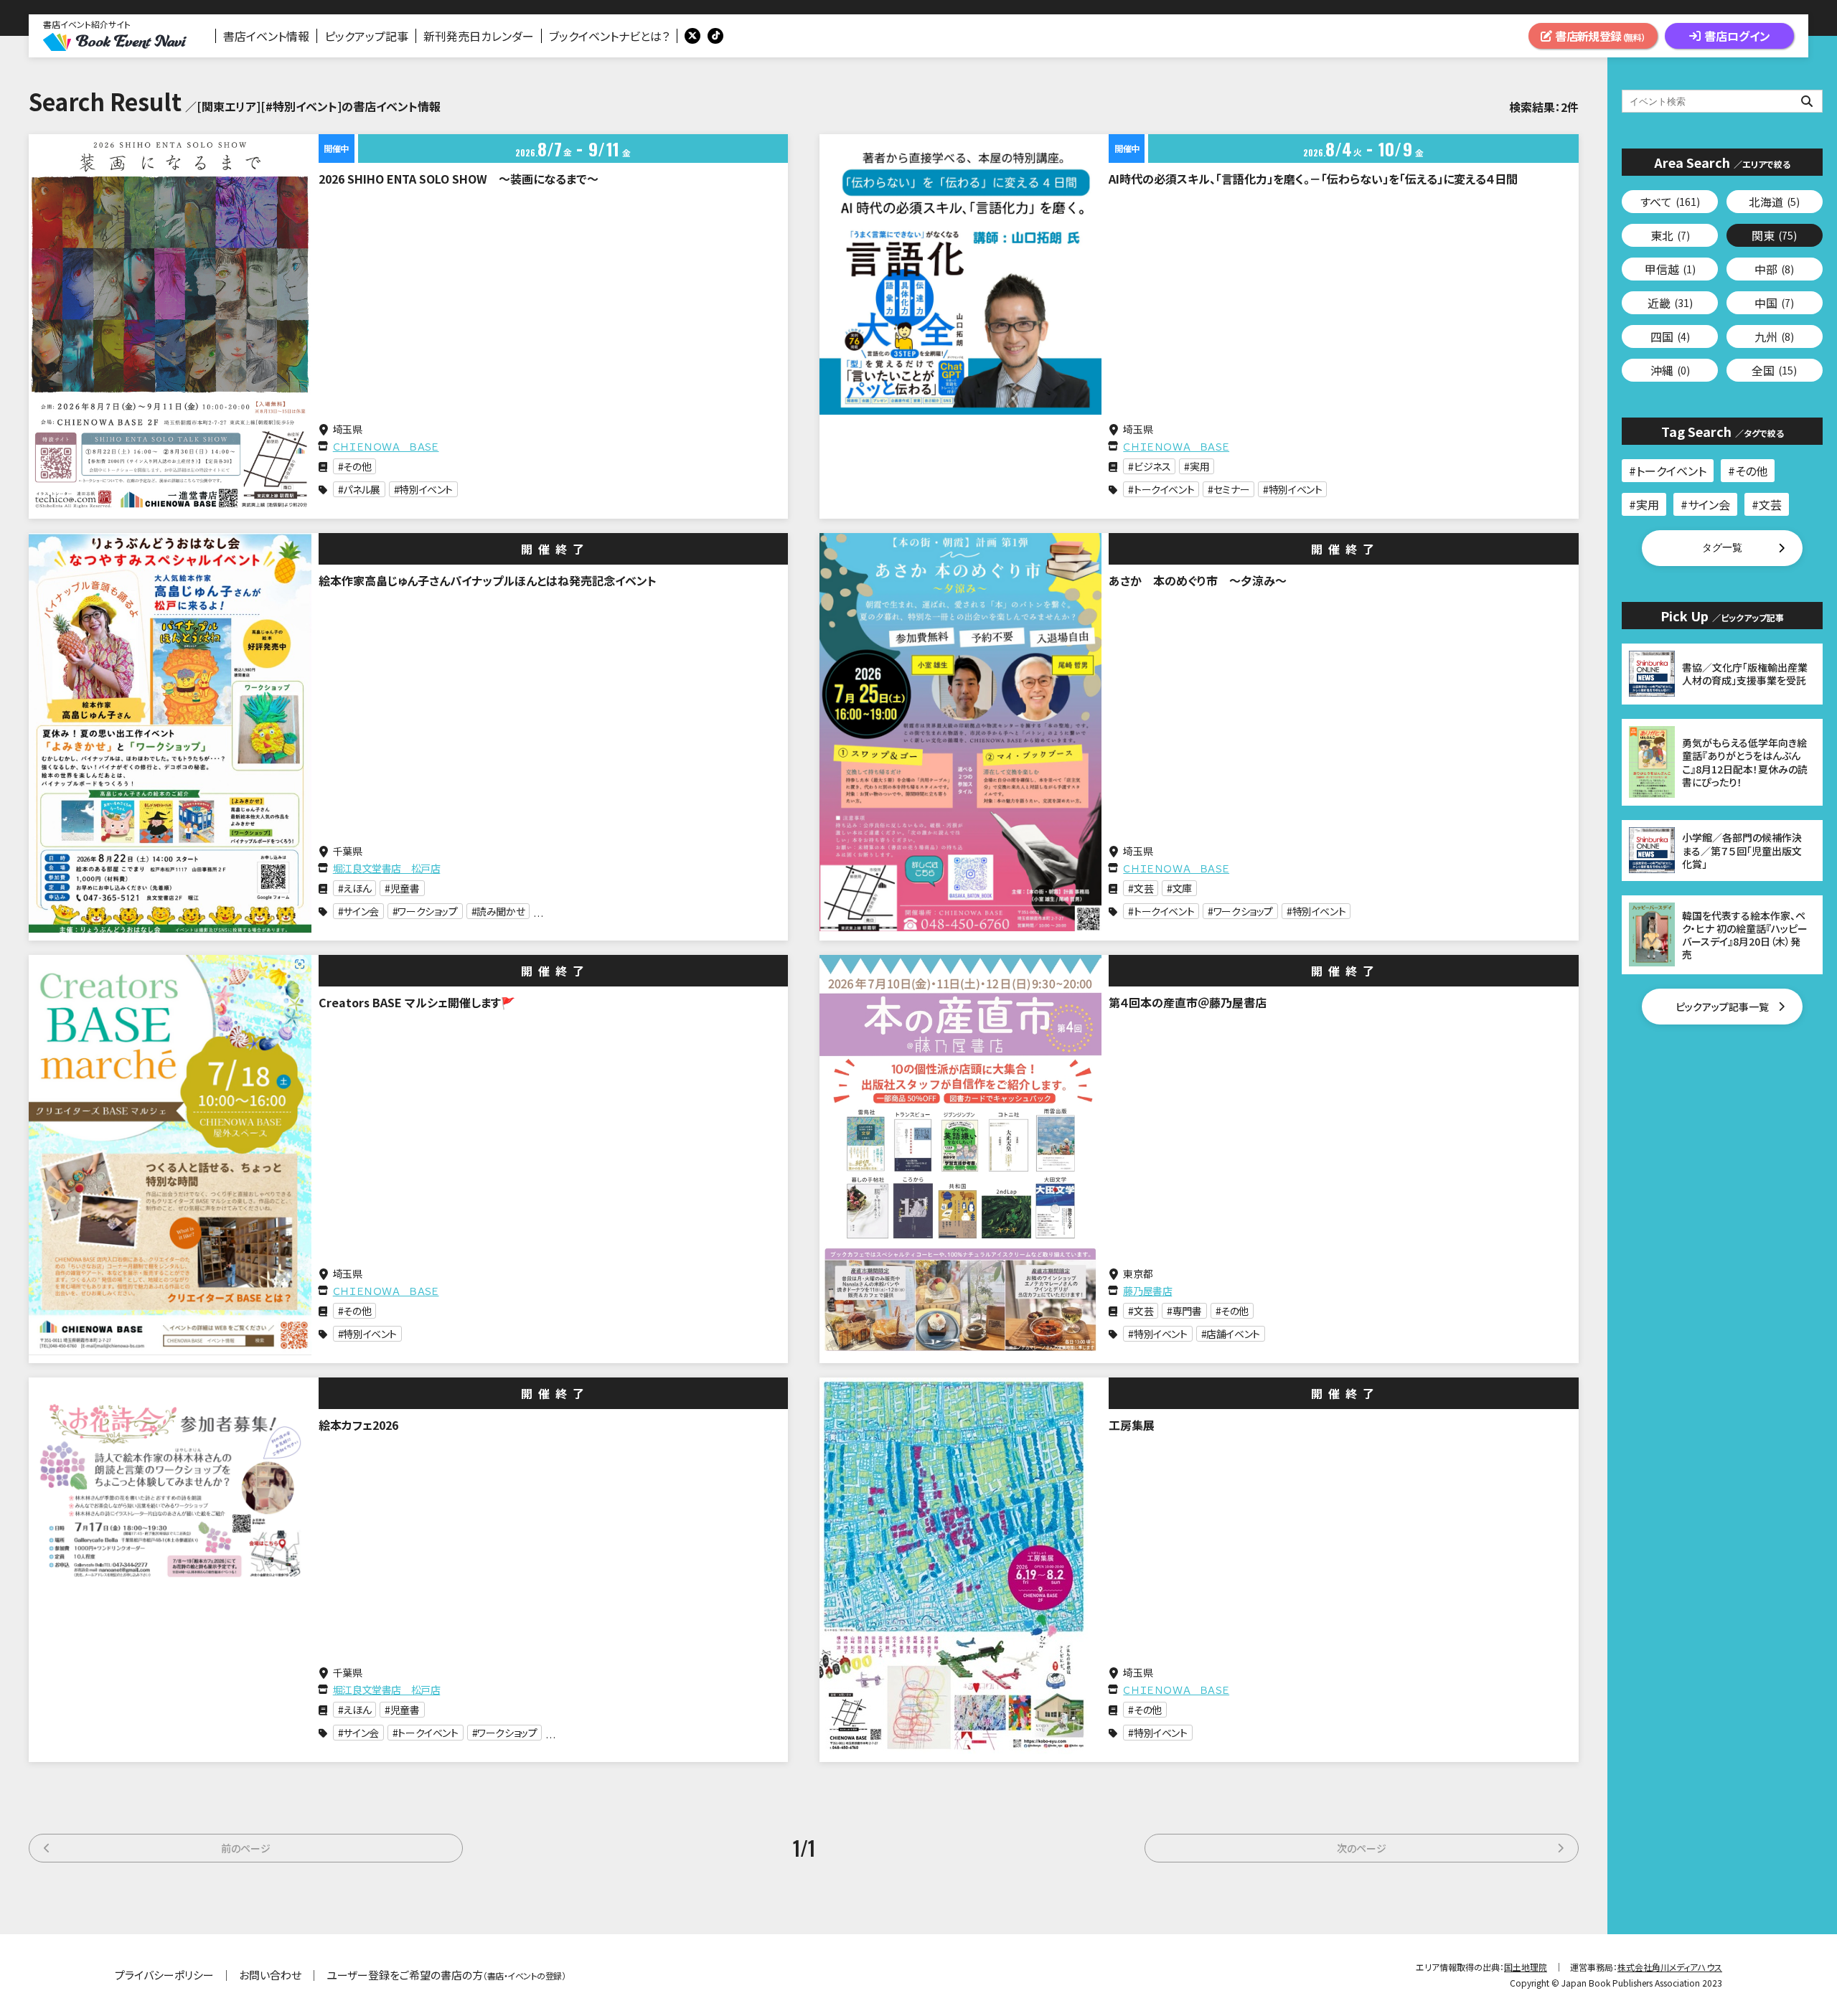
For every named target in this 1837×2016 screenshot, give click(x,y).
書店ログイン (1737, 36)
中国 (1774, 303)
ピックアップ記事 (366, 36)
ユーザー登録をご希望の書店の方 (446, 1975)
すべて (1670, 202)
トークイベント (1671, 471)
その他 (1751, 471)
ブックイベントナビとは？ (609, 36)
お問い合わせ (270, 1975)
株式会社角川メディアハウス (1670, 1967)
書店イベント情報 (266, 36)
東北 (1670, 235)
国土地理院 (1526, 1967)
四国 (1670, 336)
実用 (1648, 504)
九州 (1774, 336)
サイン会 (1709, 504)
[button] (1722, 548)
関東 (1774, 235)
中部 (1774, 269)
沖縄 (1670, 370)
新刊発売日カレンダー (479, 36)
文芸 (1770, 504)
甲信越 (1670, 269)
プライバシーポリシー (164, 1975)
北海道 (1774, 202)
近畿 (1670, 303)
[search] (1722, 101)
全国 (1774, 370)
